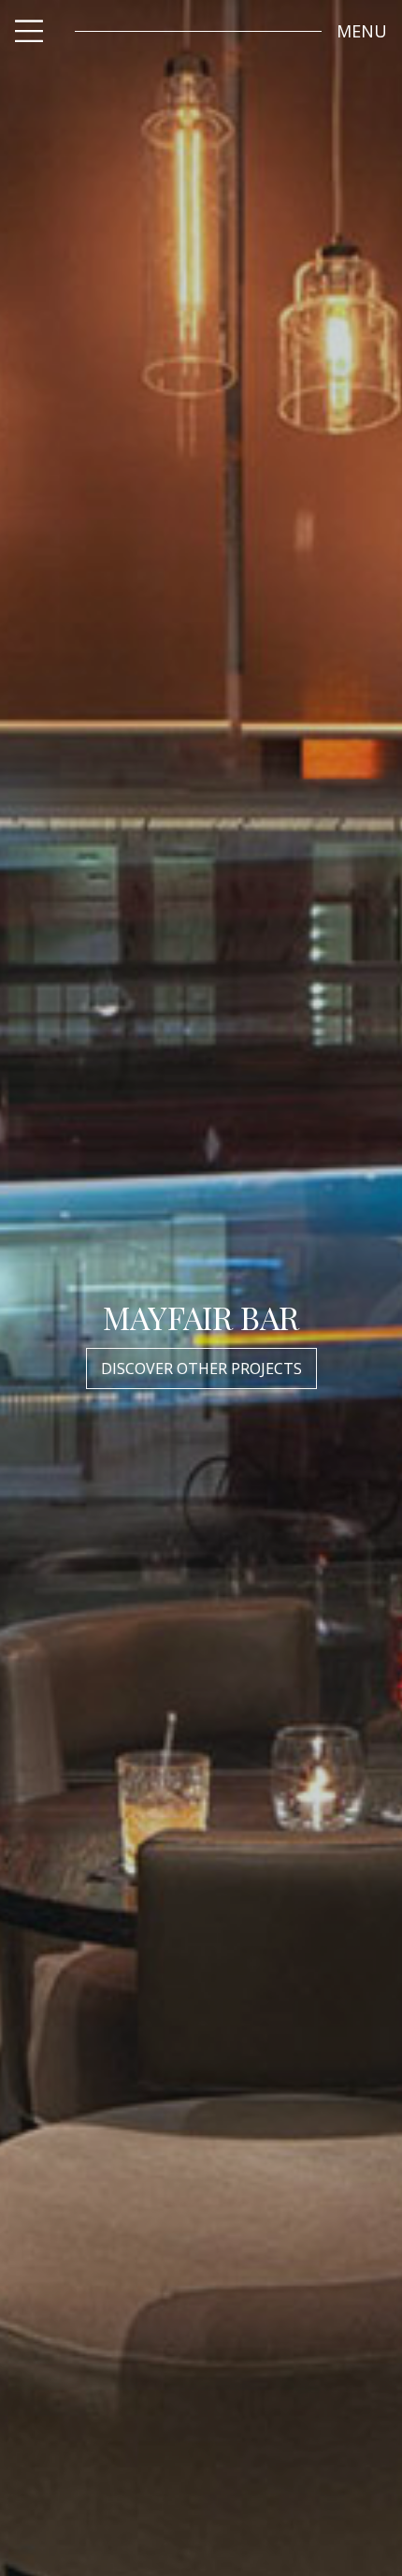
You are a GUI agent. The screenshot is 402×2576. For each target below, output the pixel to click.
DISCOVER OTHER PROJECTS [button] (201, 1368)
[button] (362, 31)
